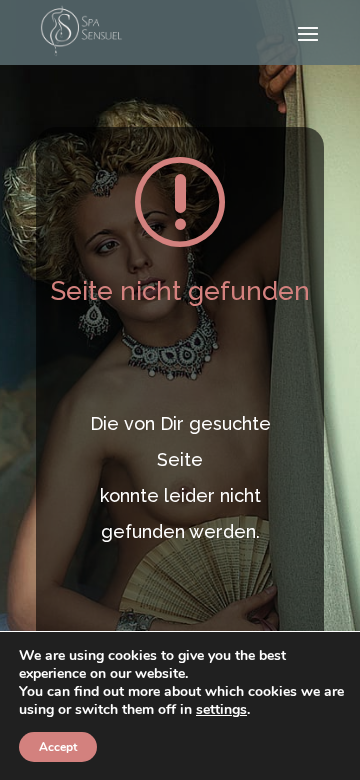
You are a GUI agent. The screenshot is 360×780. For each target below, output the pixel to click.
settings (221, 710)
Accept (58, 747)
